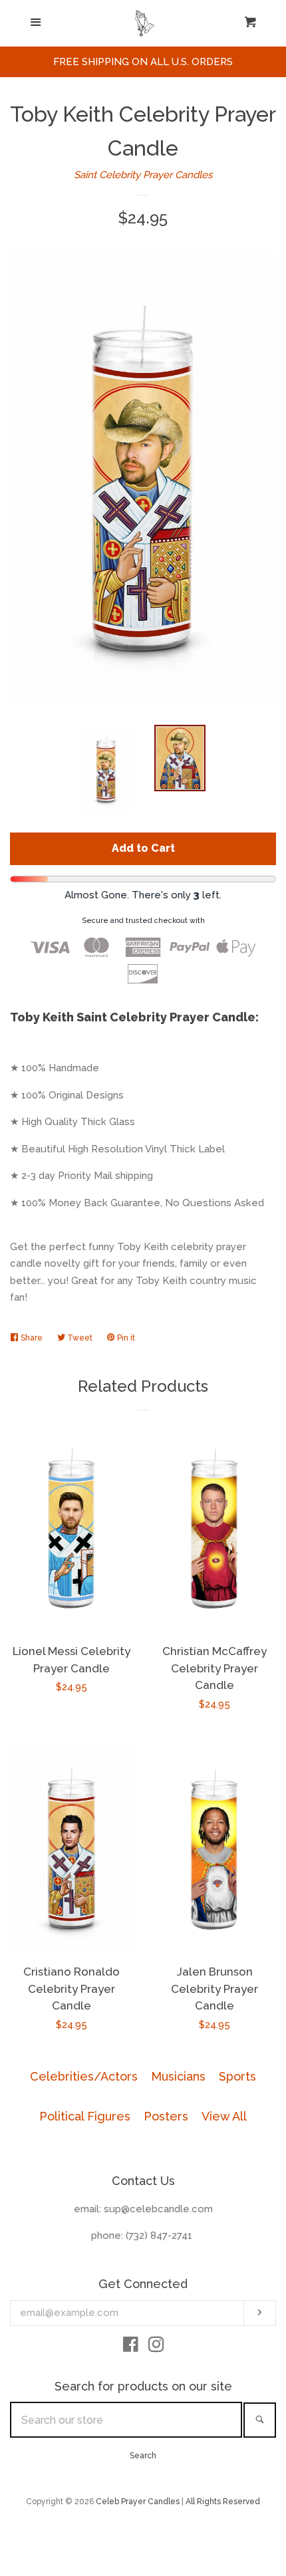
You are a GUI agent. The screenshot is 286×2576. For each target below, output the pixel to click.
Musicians (178, 2076)
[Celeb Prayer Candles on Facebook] (131, 2347)
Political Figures (85, 2116)
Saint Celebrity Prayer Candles (143, 175)
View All (224, 2116)
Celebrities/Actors (84, 2076)
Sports (237, 2076)
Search (143, 2456)
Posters (166, 2116)
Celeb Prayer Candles (138, 2502)
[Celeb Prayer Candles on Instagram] (156, 2347)
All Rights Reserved (223, 2502)
